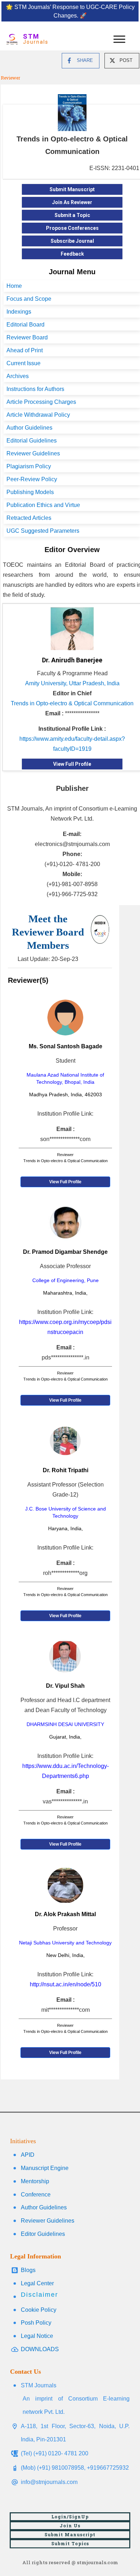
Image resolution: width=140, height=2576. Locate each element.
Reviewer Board (27, 337)
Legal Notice (37, 2336)
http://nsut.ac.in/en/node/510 (66, 1984)
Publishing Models (30, 492)
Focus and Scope (29, 299)
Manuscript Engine (45, 2168)
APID (28, 2155)
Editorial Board (25, 325)
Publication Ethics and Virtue (43, 505)
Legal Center (37, 2283)
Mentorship (35, 2181)
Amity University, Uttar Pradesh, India (72, 683)
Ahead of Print (25, 350)
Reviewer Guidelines (33, 453)
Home (14, 286)
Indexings (19, 312)
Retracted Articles (29, 518)
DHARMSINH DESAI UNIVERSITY (65, 1724)
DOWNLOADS (40, 2349)
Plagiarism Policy (29, 466)
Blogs (28, 2270)
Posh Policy (36, 2323)
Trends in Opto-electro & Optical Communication (72, 703)
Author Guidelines (29, 428)
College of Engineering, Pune (66, 1280)
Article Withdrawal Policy (38, 415)
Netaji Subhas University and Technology (65, 1943)
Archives (18, 376)
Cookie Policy (39, 2310)
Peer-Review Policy (32, 479)
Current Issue (24, 363)
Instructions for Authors (35, 389)
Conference (36, 2195)
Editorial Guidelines (32, 441)
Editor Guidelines (43, 2234)
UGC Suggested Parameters (43, 531)
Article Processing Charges (41, 402)
